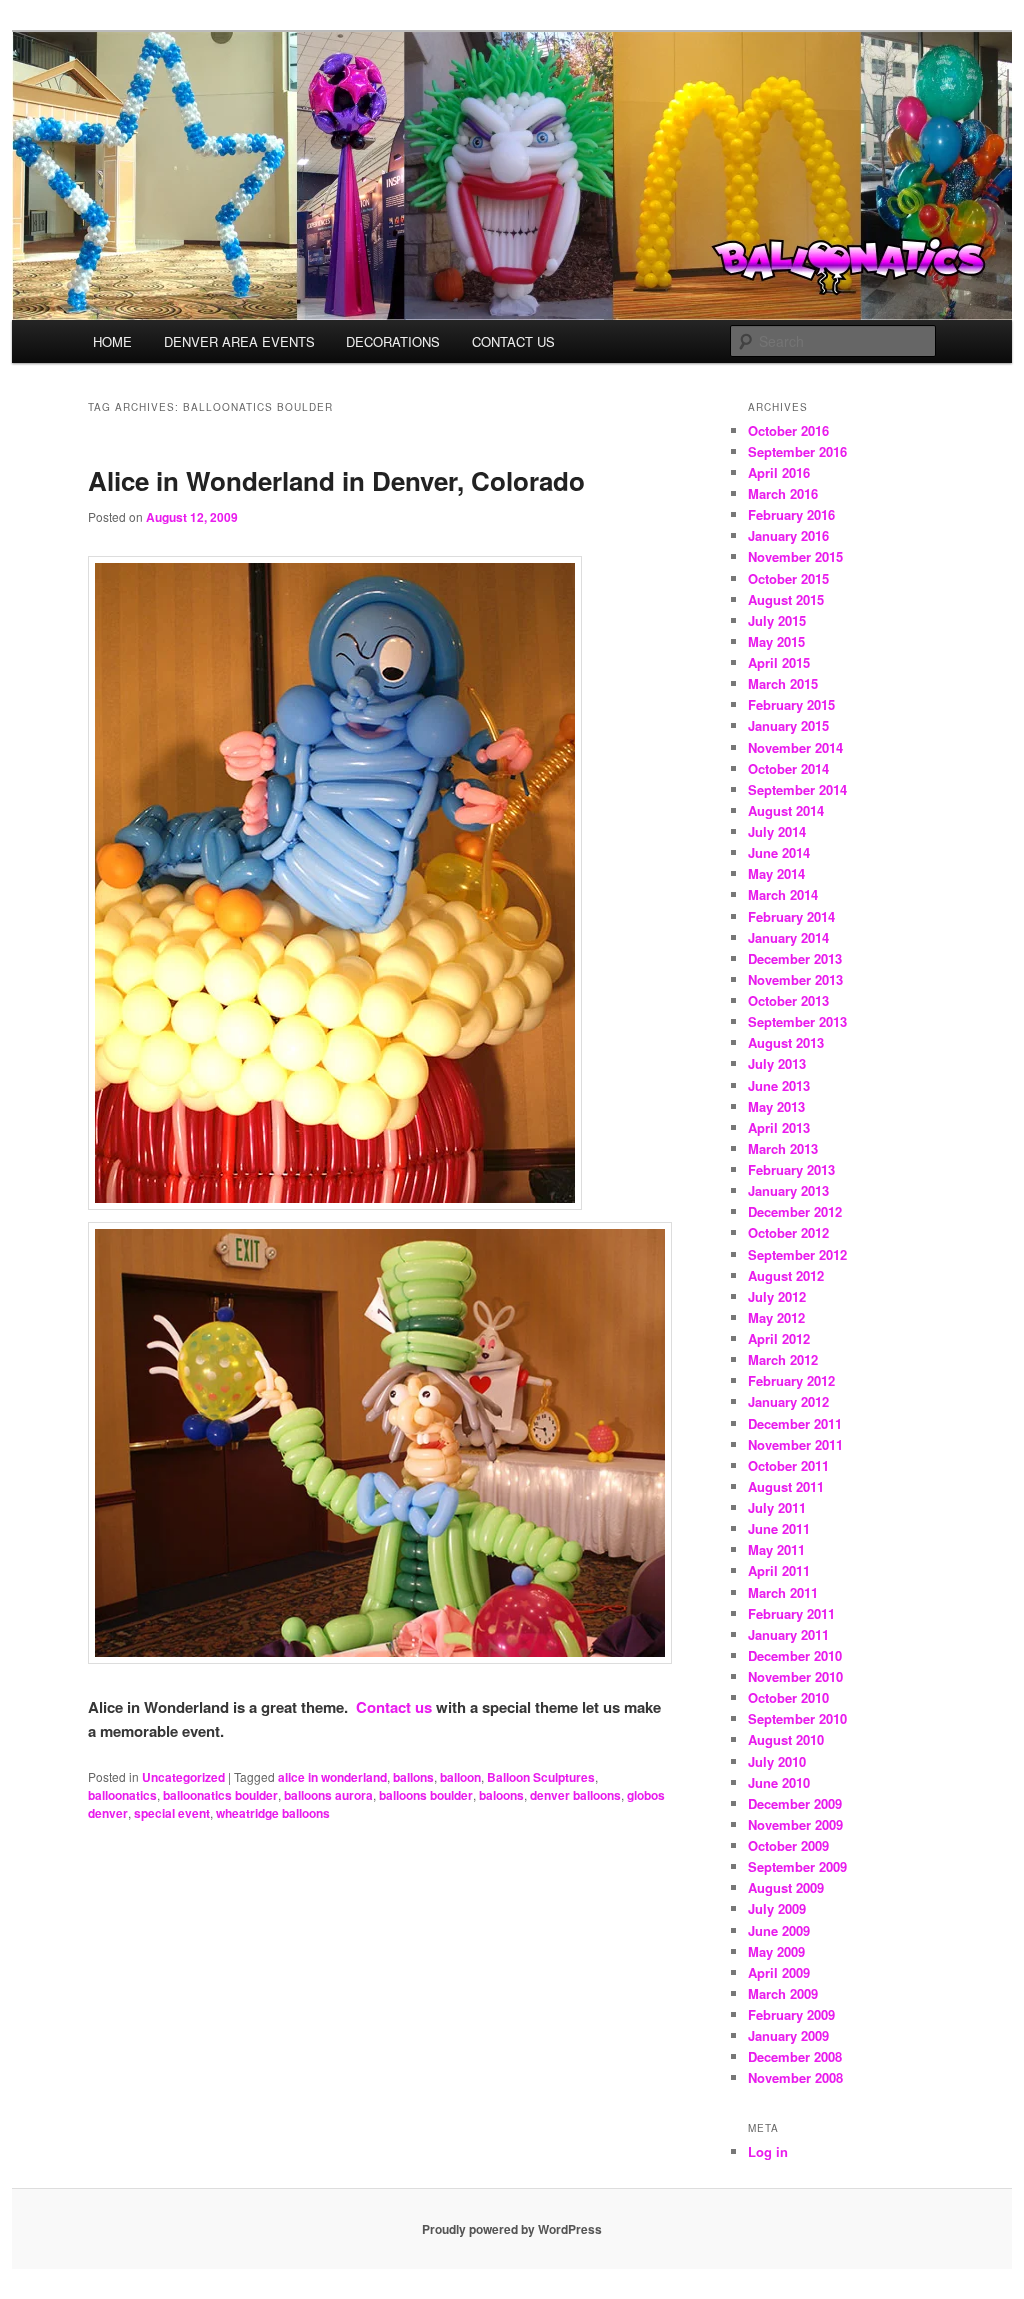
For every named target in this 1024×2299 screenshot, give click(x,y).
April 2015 (779, 662)
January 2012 (788, 1401)
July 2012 (777, 1296)
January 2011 (788, 1634)
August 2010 (786, 1739)
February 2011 (791, 1613)
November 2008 (795, 2077)
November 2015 (795, 556)
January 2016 (788, 535)
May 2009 (776, 1951)
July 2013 (777, 1063)
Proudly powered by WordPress (512, 2229)
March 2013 (783, 1148)
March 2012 (783, 1359)
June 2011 (779, 1528)
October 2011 (788, 1465)
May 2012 (776, 1317)
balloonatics (122, 1795)
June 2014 (779, 852)
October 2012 (788, 1232)
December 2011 (795, 1423)
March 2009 (783, 1993)
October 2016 (788, 430)
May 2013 (776, 1106)
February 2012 (791, 1380)
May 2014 (776, 873)
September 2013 (797, 1021)
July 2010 (777, 1761)
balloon (460, 1777)
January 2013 (788, 1190)
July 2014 (777, 831)
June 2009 (779, 1930)
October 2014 (788, 768)
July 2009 (777, 1908)
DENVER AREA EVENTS (239, 341)
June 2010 (779, 1782)
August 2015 (786, 599)
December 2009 (795, 1803)
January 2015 (788, 725)
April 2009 (779, 1972)
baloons (501, 1795)
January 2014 (788, 937)
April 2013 (779, 1127)
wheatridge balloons (273, 1813)
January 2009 (788, 2035)
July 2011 (777, 1507)
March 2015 (783, 683)
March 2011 (783, 1592)
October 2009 (788, 1845)
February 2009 (791, 2014)
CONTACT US (513, 341)
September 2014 (797, 789)
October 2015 (788, 578)
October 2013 (788, 1000)
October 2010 (788, 1697)
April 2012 (779, 1338)
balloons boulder (426, 1795)
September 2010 (797, 1718)
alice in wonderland (332, 1777)
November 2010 (795, 1676)
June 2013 (779, 1085)
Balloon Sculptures (541, 1777)
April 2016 (779, 472)
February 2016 (791, 514)
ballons (413, 1777)
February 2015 (791, 704)
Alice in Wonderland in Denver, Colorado (336, 480)
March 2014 (783, 894)
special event (172, 1813)
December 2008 (795, 2056)
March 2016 (783, 493)
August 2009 (786, 1887)
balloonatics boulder (220, 1795)
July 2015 (777, 620)
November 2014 (795, 747)
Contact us (394, 1707)
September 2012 (797, 1254)
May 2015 (776, 641)
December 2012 (795, 1211)
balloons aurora (328, 1795)
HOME (112, 341)
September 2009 (797, 1866)
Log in (768, 2151)
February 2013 (791, 1169)
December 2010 (795, 1655)
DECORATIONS (393, 341)
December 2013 (795, 958)
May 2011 (776, 1549)
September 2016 (797, 451)
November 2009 (795, 1824)
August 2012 (786, 1275)
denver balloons (575, 1795)
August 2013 (786, 1042)
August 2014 (786, 810)
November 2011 (795, 1444)
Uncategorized (183, 1777)
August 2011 (786, 1486)
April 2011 (779, 1570)
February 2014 (791, 916)
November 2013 (795, 979)
